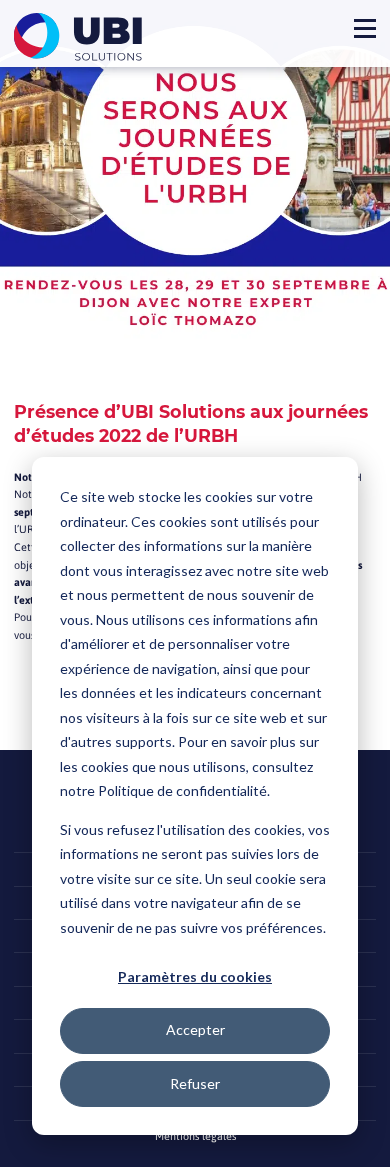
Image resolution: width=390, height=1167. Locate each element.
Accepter (195, 1029)
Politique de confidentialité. (184, 790)
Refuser (195, 1083)
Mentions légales (195, 1136)
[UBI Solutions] (82, 37)
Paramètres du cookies (195, 976)
